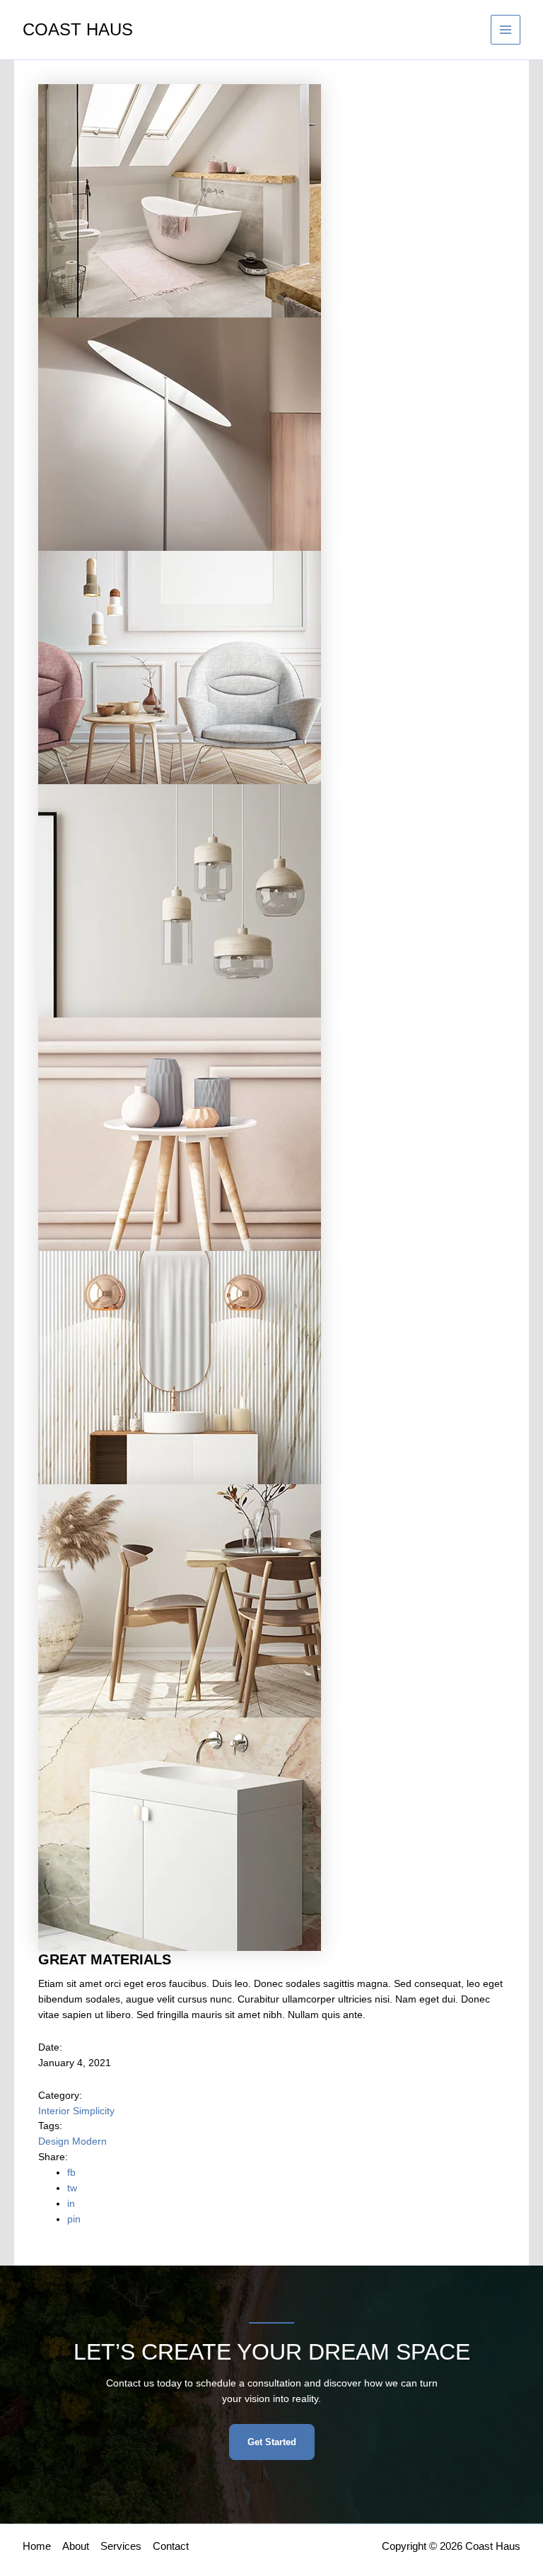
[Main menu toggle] (506, 30)
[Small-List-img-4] (180, 901)
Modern (89, 2141)
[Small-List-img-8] (180, 1834)
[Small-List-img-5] (180, 1134)
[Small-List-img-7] (180, 1601)
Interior (56, 2111)
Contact (171, 2546)
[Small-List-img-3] (180, 667)
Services (121, 2546)
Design (55, 2141)
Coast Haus (78, 30)
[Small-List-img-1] (180, 200)
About (76, 2546)
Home (37, 2546)
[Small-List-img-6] (180, 1367)
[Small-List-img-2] (180, 434)
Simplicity (94, 2111)
